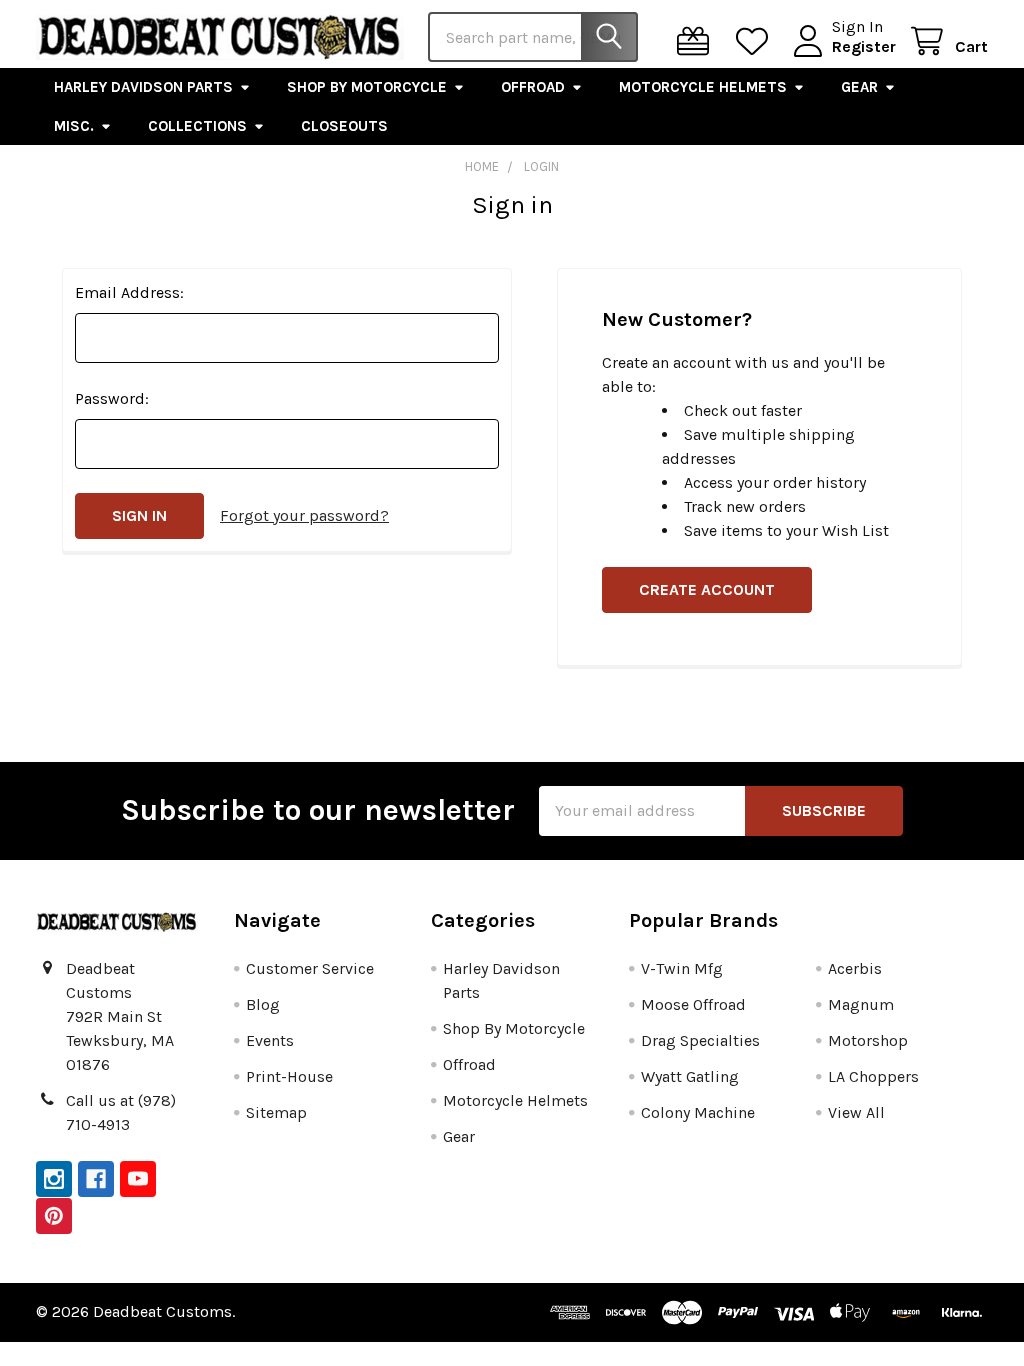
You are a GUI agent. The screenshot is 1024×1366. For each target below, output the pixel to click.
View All (856, 1112)
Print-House (289, 1076)
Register (864, 46)
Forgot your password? (304, 515)
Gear (859, 87)
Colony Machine (698, 1112)
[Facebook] (96, 1179)
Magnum (861, 1004)
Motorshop (868, 1040)
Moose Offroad (693, 1004)
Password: (112, 398)
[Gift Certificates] (697, 41)
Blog (263, 1004)
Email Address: (129, 292)
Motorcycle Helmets (703, 87)
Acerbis (855, 968)
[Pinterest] (54, 1216)
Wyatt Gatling (690, 1076)
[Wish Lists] (756, 41)
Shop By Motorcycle (367, 87)
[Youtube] (138, 1179)
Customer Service (310, 968)
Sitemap (276, 1112)
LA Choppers (873, 1076)
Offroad (533, 87)
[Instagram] (54, 1179)
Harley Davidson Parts (143, 87)
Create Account (707, 589)
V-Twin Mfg (682, 968)
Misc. (74, 126)
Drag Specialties (700, 1040)
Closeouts (344, 126)
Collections (197, 126)
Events (270, 1040)
